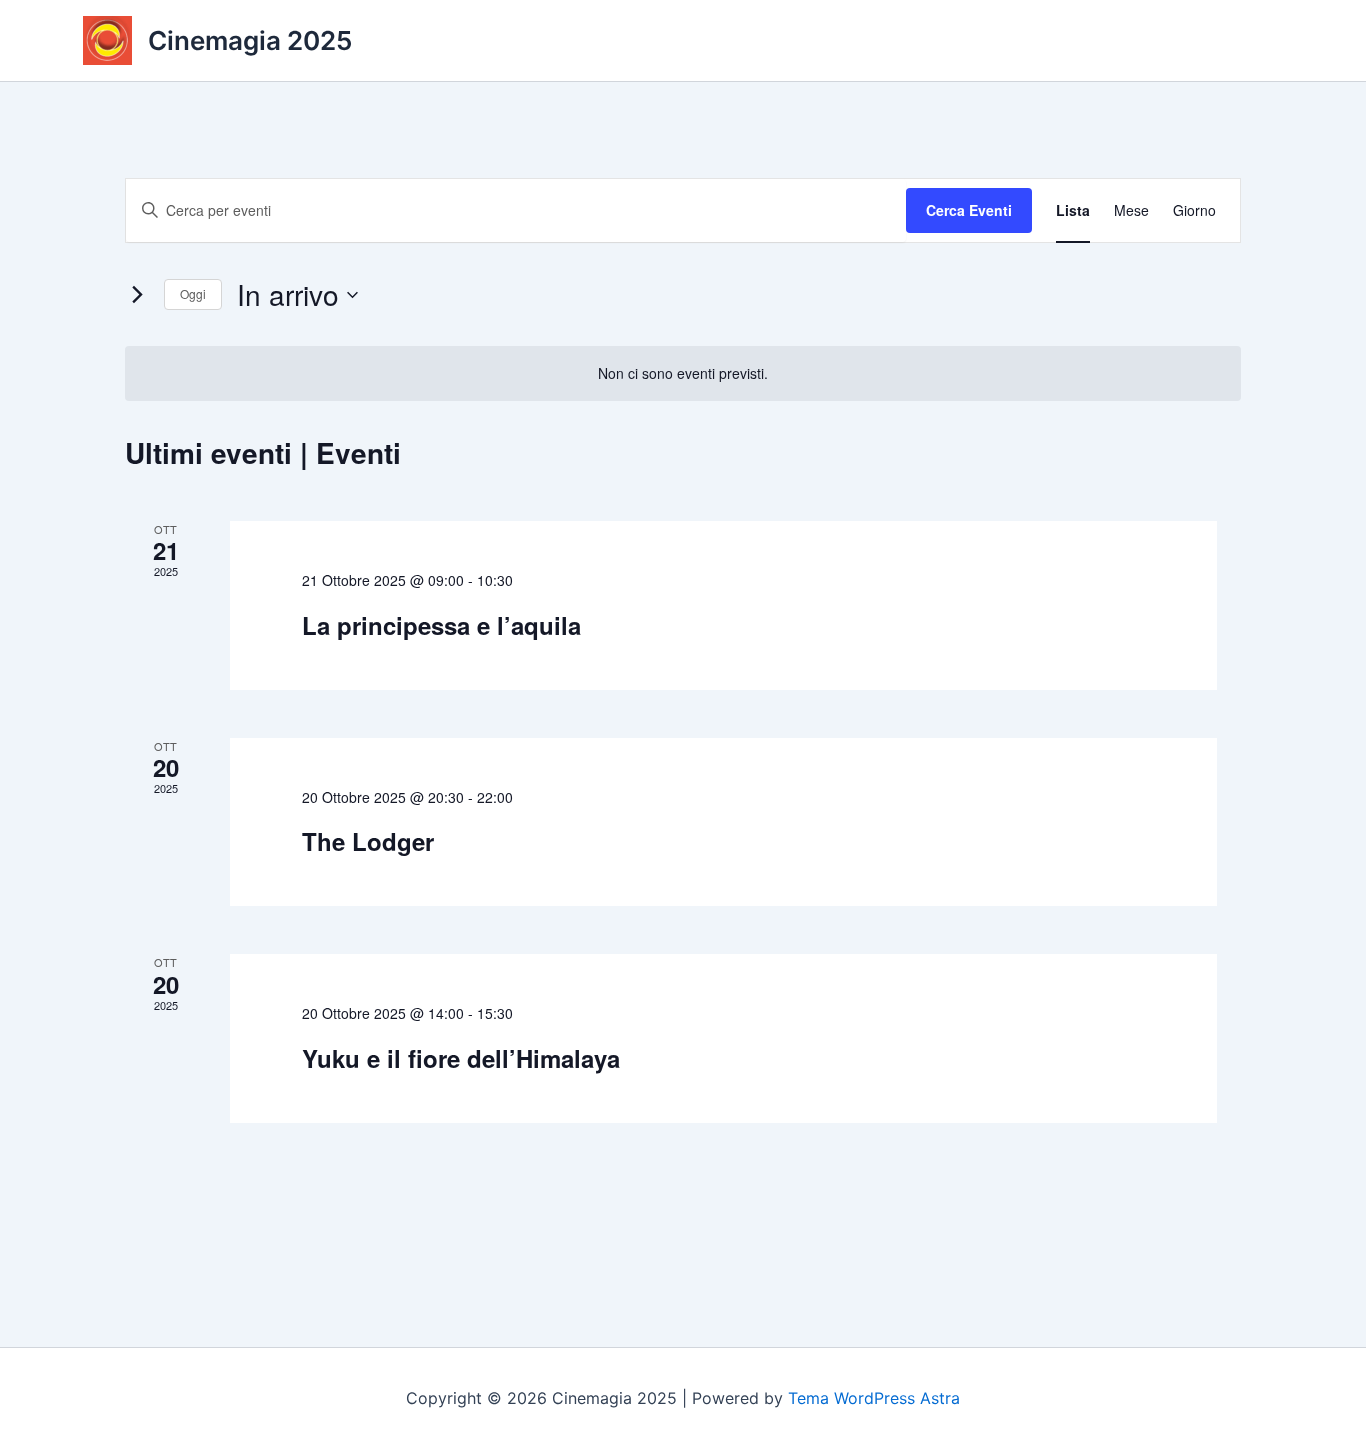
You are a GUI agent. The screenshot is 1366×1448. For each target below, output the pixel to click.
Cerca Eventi (969, 210)
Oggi (193, 293)
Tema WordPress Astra (874, 1398)
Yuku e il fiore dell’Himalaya (461, 1058)
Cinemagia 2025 (250, 40)
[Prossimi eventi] (137, 295)
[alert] (683, 373)
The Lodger (368, 841)
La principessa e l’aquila (441, 625)
